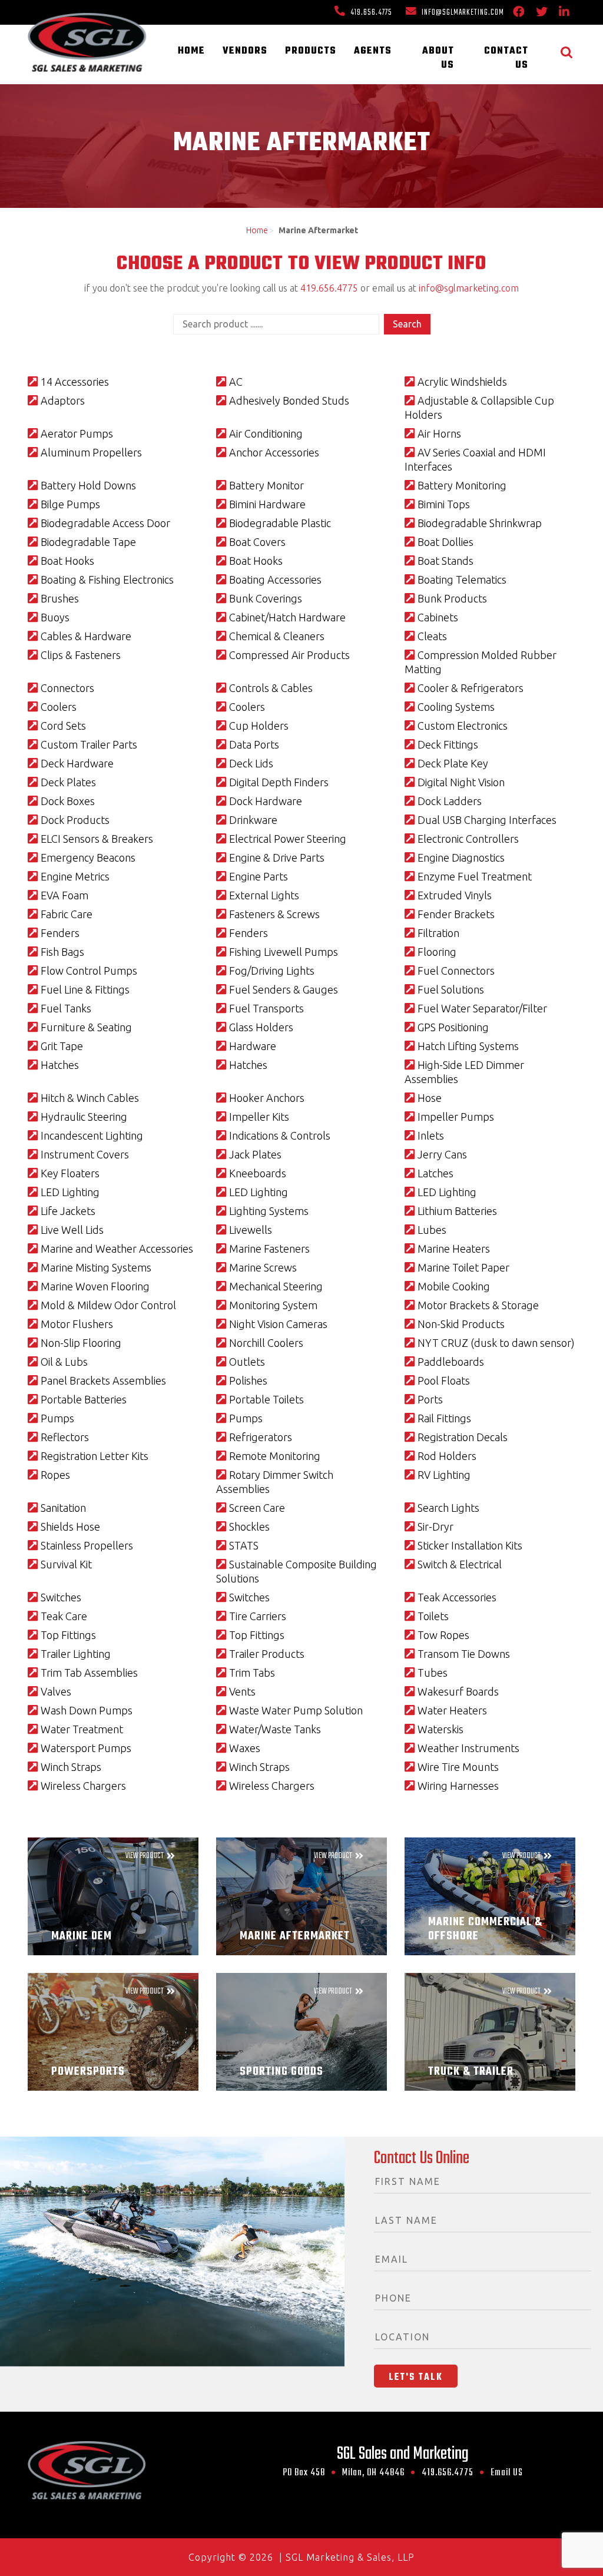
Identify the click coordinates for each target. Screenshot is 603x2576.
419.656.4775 (370, 13)
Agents (373, 51)
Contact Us (506, 58)
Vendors (245, 51)
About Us (438, 58)
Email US (507, 2473)
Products (311, 51)
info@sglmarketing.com (462, 13)
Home (191, 51)
